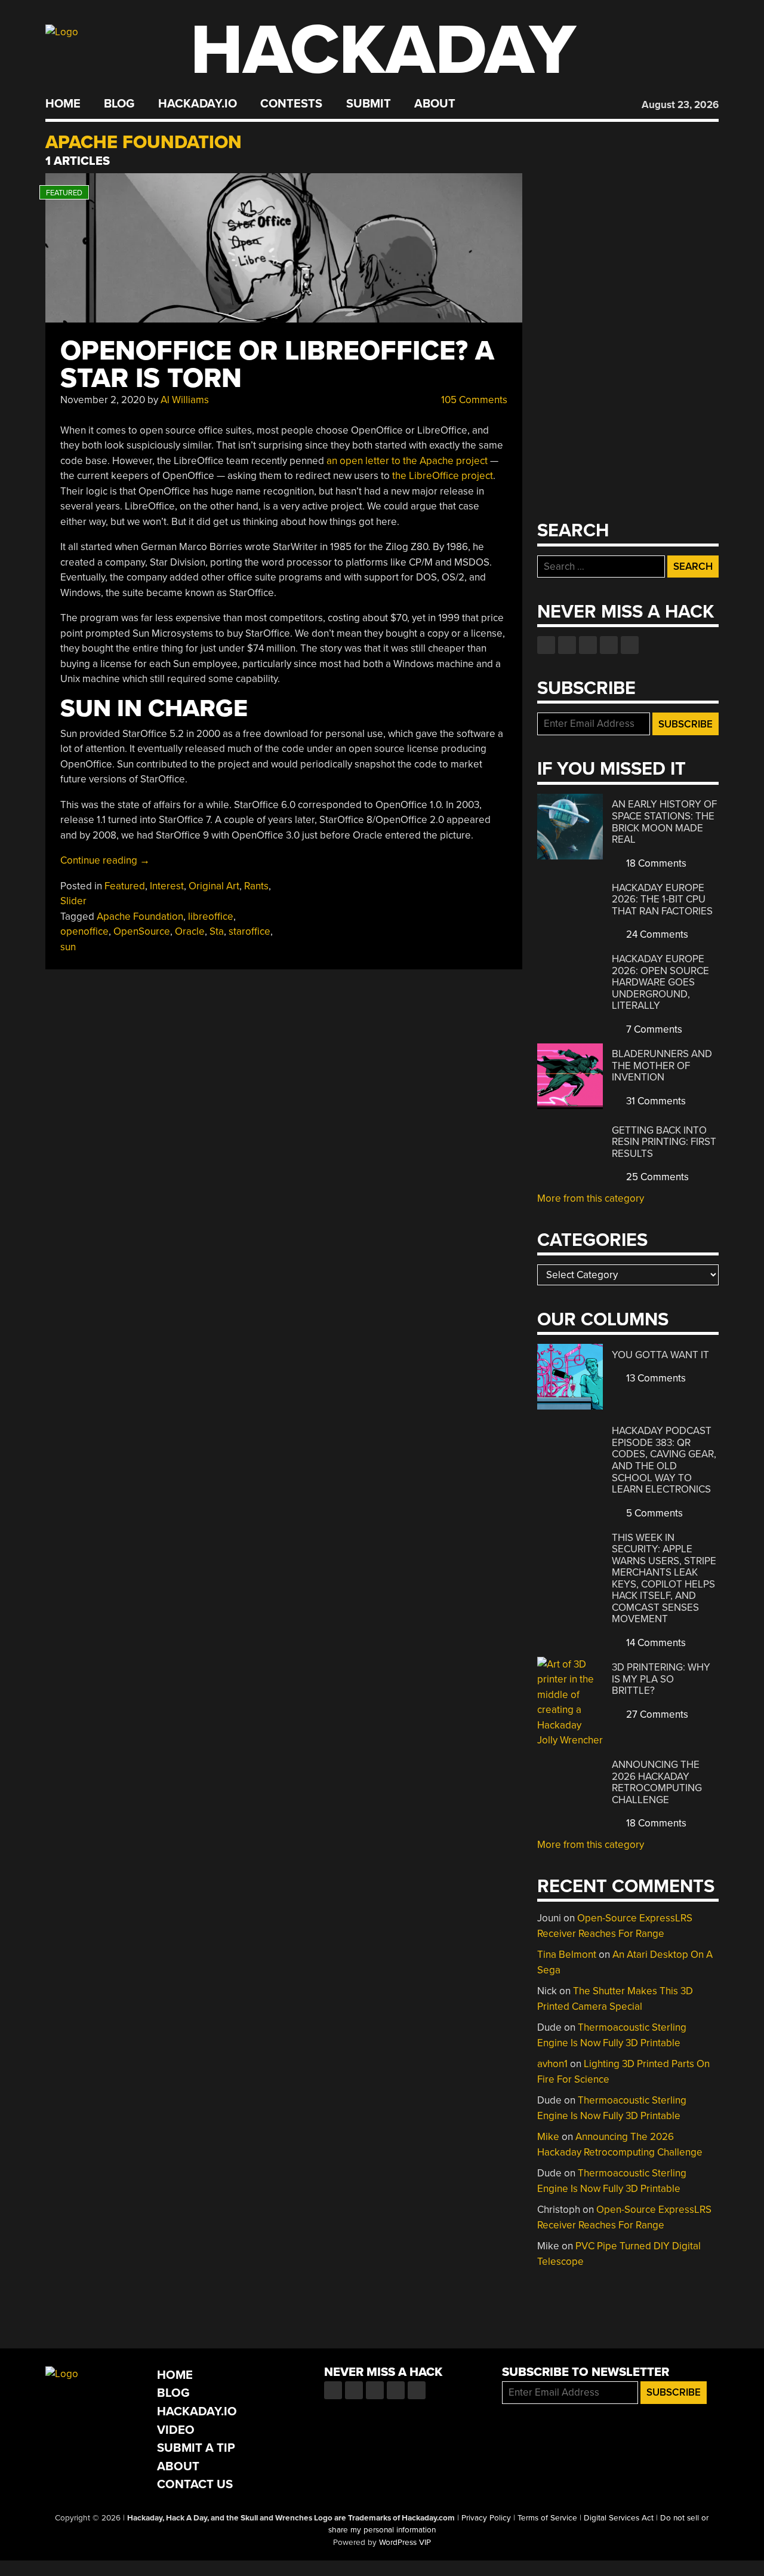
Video (176, 2430)
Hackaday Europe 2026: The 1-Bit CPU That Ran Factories (662, 899)
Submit (369, 104)
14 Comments (655, 1643)
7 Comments (653, 1029)
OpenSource (142, 931)
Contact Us (195, 2484)
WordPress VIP (405, 2543)
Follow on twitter (567, 645)
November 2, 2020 (103, 400)
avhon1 (552, 2064)
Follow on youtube (588, 645)
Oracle (190, 931)
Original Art (214, 886)
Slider (73, 901)
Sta (217, 931)
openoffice (84, 931)
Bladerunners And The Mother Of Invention (662, 1066)
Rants (256, 886)
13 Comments (655, 1378)
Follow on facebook (546, 645)
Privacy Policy (486, 2518)
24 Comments (656, 934)
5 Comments (653, 1513)
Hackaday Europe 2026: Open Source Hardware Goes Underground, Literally (660, 982)
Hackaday (383, 50)
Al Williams (185, 400)
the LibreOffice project (443, 476)
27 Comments (656, 1714)
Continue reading (105, 860)
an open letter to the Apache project (407, 461)
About (435, 104)
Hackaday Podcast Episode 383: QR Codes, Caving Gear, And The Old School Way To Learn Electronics (664, 1460)
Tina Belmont (567, 1955)
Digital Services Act (619, 2518)
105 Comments (473, 400)
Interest (167, 886)
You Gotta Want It (660, 1355)
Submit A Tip (196, 2448)
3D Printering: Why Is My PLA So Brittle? (661, 1679)
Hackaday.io (198, 104)
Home (63, 104)
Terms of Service (547, 2518)
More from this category (591, 1198)
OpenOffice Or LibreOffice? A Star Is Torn (277, 365)
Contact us (630, 645)
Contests (291, 104)
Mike (548, 2137)
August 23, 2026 (680, 105)
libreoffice (211, 917)
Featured (125, 886)
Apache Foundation (140, 917)
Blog (119, 104)
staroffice (249, 931)
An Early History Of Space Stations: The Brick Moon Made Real (664, 822)
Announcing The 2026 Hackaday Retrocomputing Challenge (657, 1782)
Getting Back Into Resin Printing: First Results (664, 1142)
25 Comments (656, 1177)
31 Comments (655, 1101)
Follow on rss (609, 645)
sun (68, 947)
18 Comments (655, 863)
